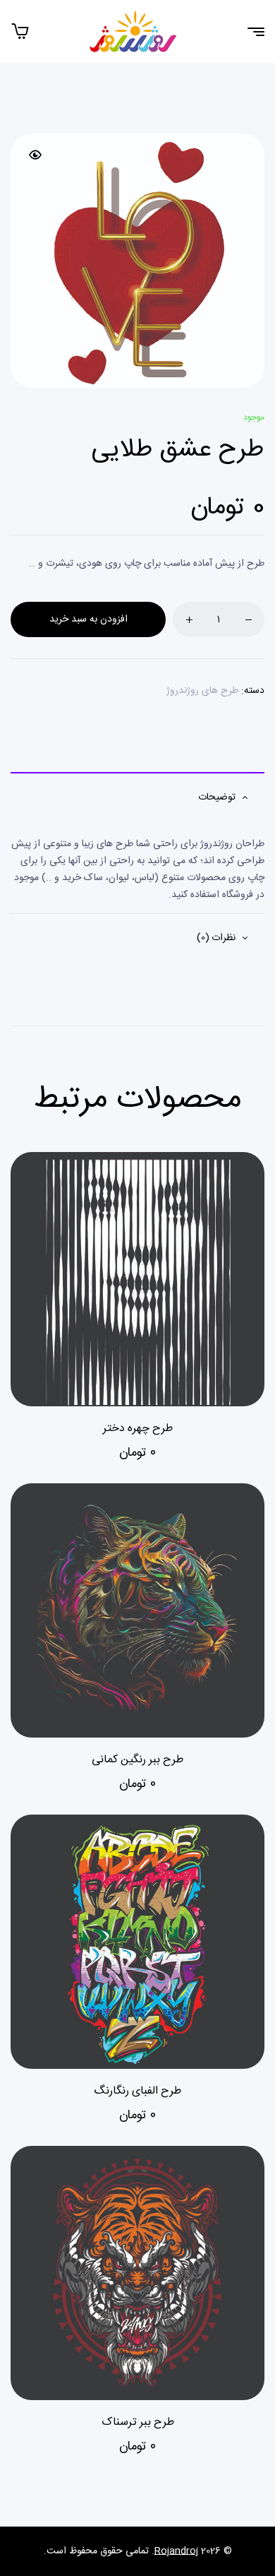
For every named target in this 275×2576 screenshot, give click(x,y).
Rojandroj (176, 2551)
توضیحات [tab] (217, 797)
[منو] (251, 32)
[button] (35, 155)
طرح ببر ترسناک (138, 2422)
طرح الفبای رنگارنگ (137, 2091)
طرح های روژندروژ (202, 691)
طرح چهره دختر (138, 1429)
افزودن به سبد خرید (88, 619)
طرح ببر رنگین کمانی (137, 1760)
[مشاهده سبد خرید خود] (20, 31)
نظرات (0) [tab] (216, 938)
